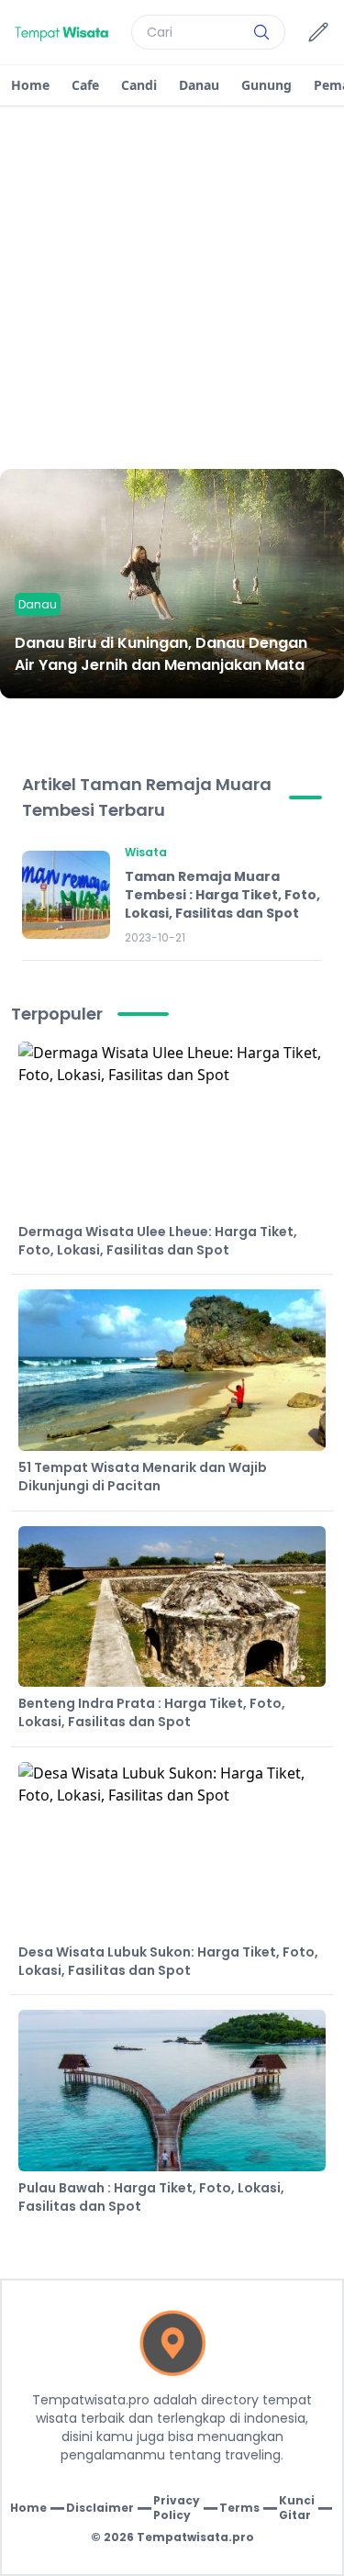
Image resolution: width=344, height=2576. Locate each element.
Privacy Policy (177, 2508)
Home (30, 85)
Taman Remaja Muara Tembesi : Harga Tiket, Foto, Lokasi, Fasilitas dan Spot (222, 895)
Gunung (266, 85)
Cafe (85, 85)
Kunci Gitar (297, 2508)
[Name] (261, 32)
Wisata (146, 852)
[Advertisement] (172, 288)
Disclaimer (100, 2508)
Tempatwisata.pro (195, 2537)
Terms (239, 2508)
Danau (199, 85)
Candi (139, 85)
